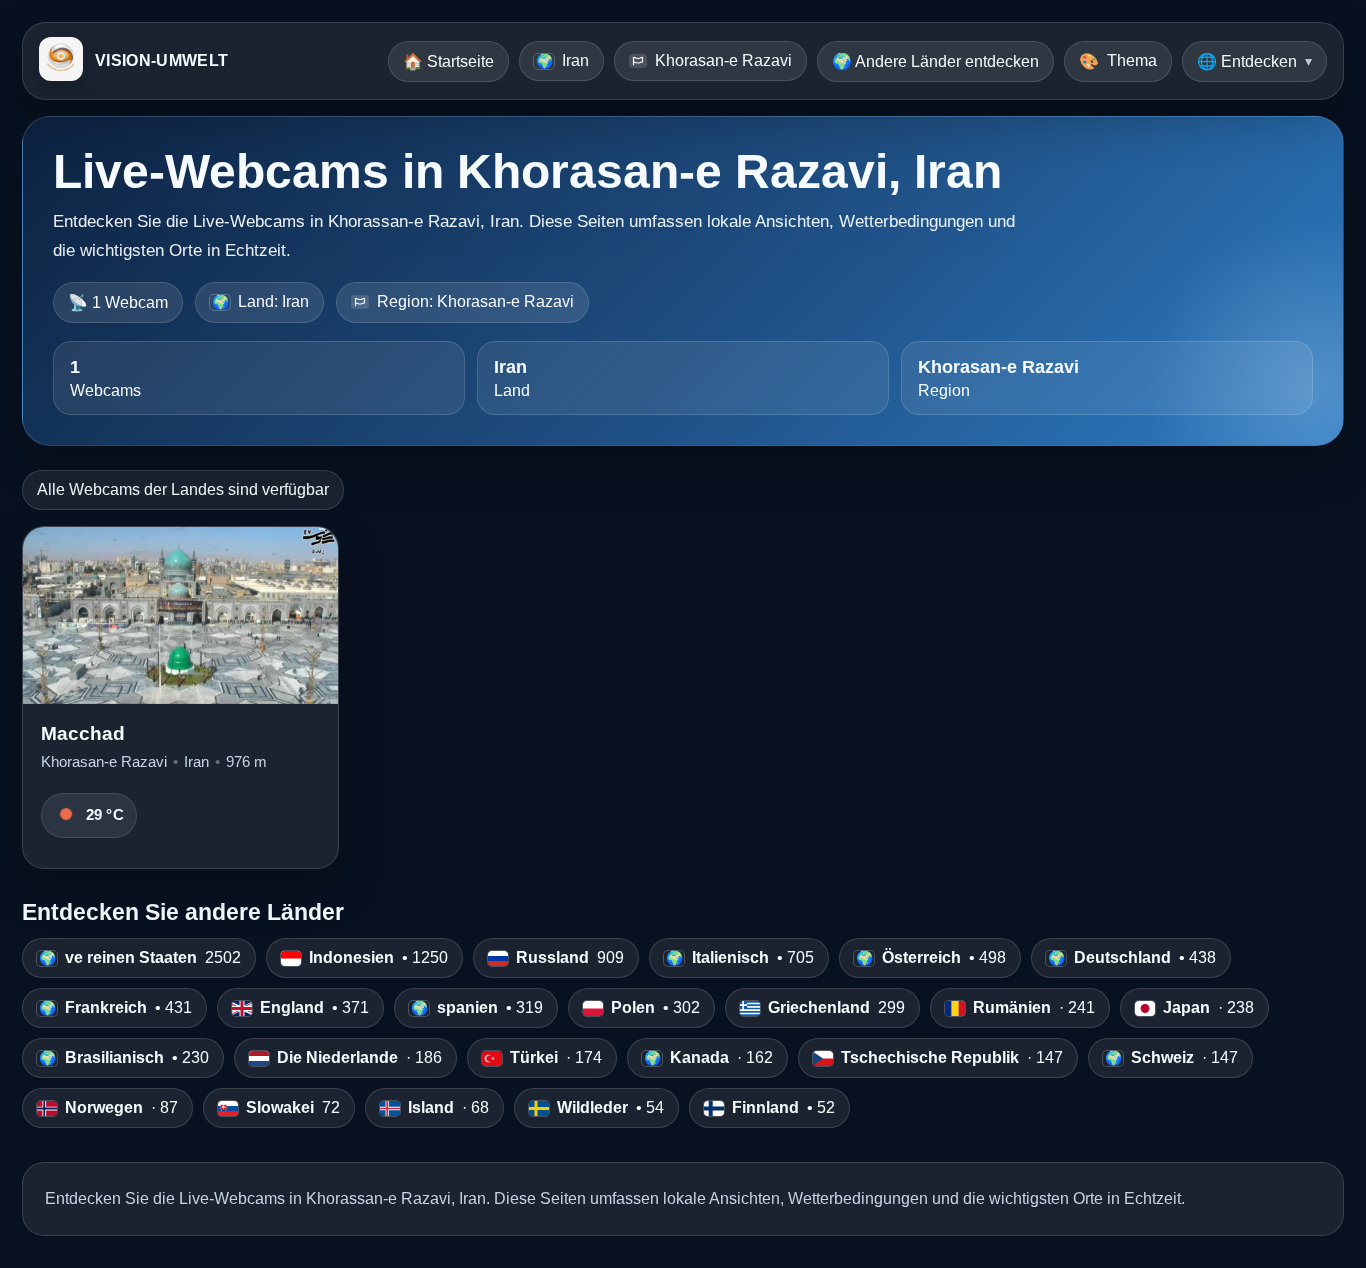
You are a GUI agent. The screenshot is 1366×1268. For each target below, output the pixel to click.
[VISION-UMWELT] (61, 61)
